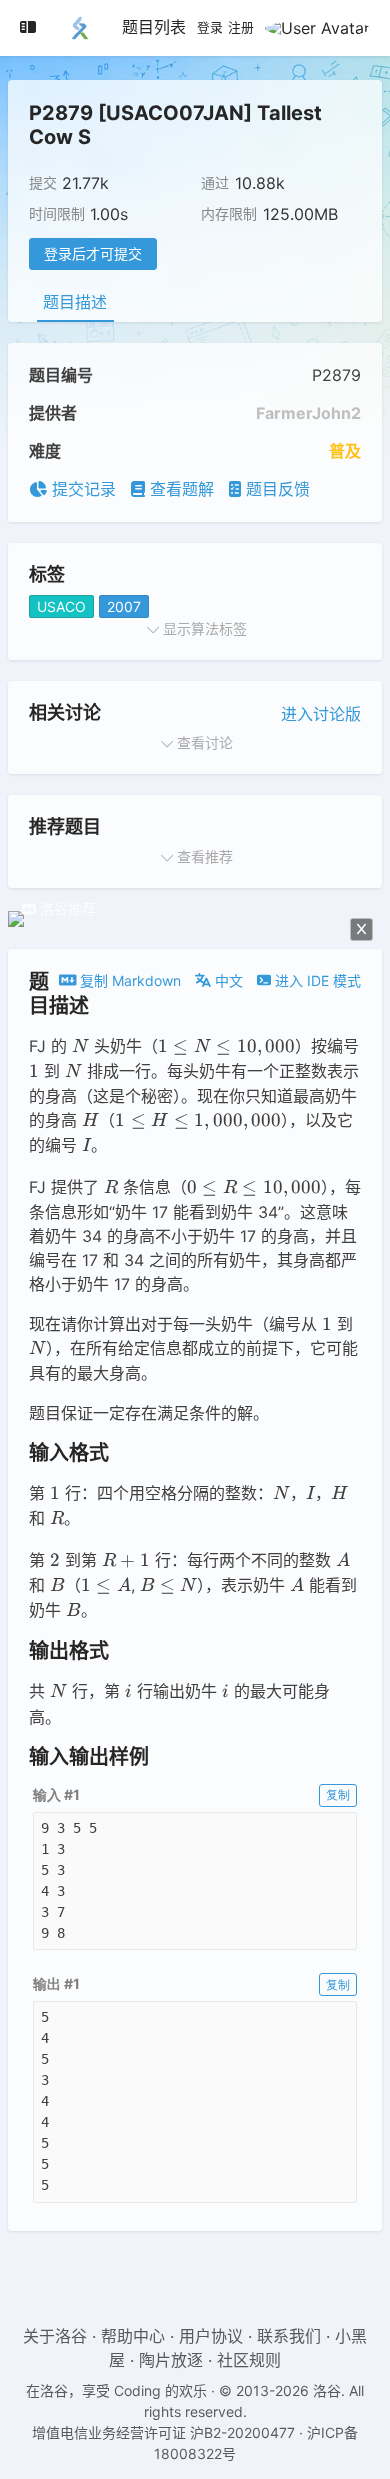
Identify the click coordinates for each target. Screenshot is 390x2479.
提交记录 (81, 489)
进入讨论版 (321, 714)
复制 (338, 1794)
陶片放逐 (171, 2360)
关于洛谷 (55, 2336)
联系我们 (289, 2336)
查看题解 (179, 489)
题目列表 (154, 27)
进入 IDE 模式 (316, 980)
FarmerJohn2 (308, 413)
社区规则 (249, 2360)
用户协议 (211, 2336)
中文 (227, 980)
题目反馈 (275, 489)
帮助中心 (133, 2336)
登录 (210, 28)
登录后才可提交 (93, 253)
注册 (241, 28)
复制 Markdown (128, 980)
